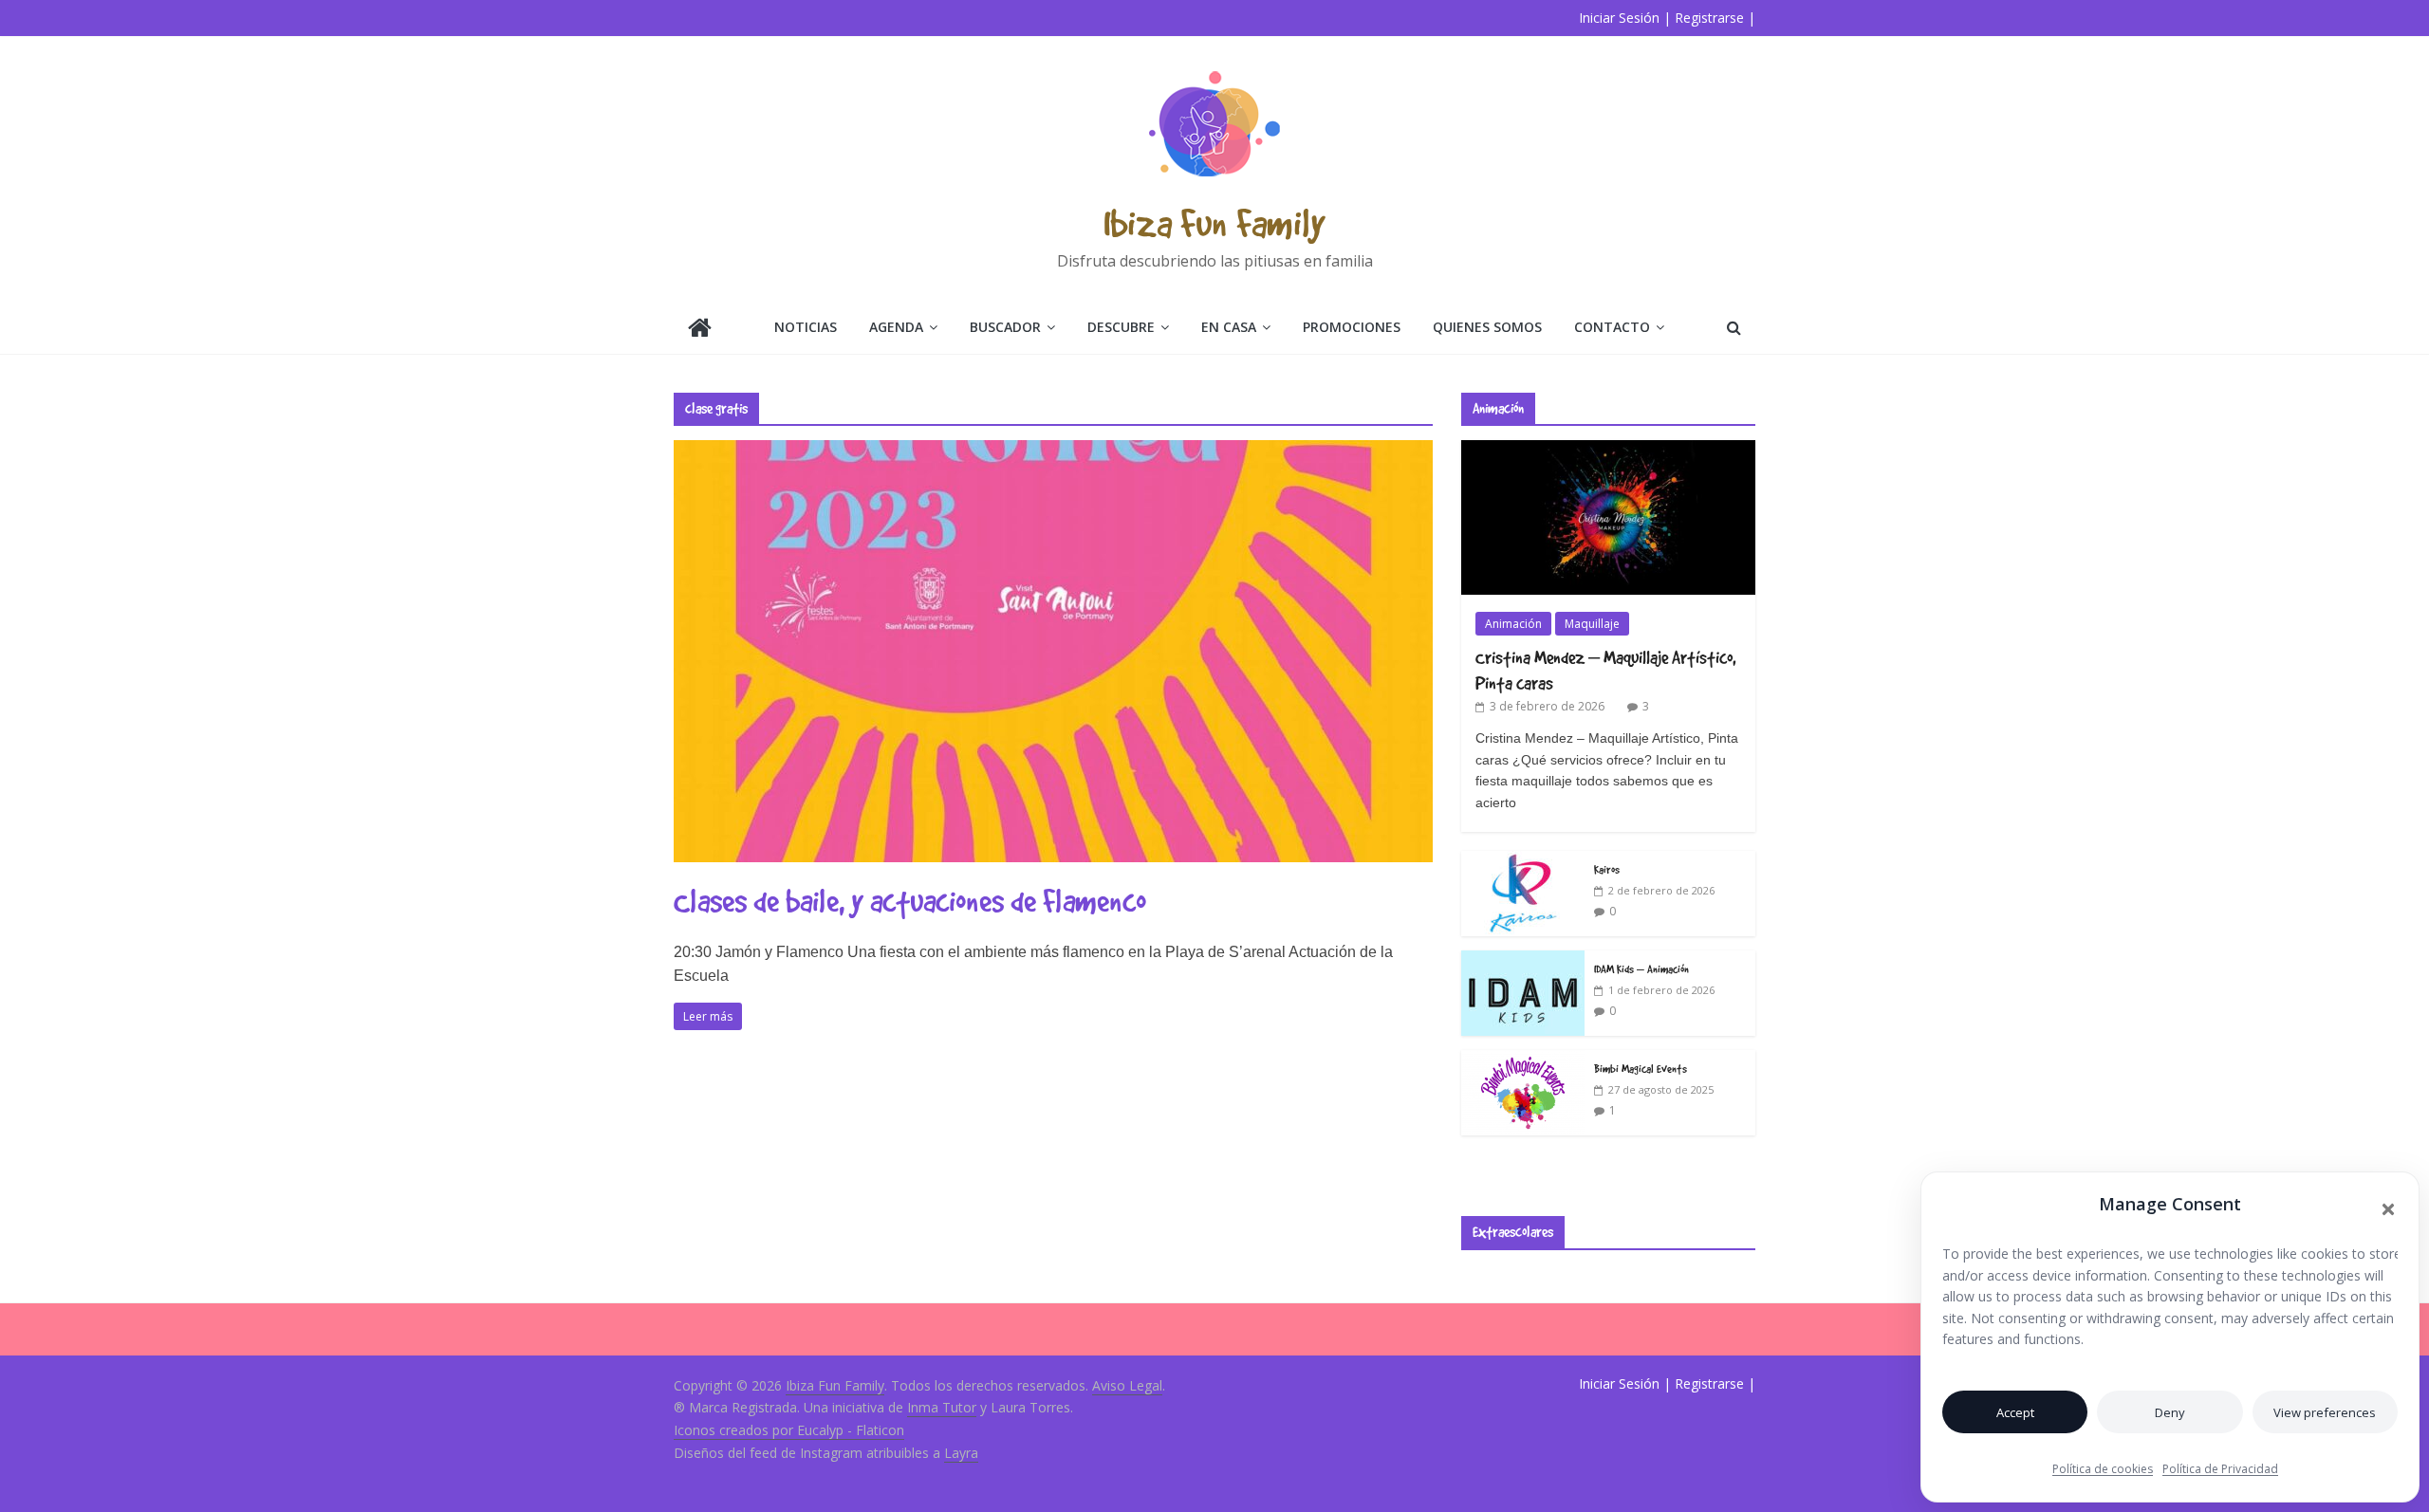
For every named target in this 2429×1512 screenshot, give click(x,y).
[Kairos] (1523, 861)
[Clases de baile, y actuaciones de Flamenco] (1053, 452)
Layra (961, 1453)
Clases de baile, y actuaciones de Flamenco (910, 901)
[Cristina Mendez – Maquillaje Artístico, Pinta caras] (1608, 450)
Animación (1513, 624)
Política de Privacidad (2220, 1469)
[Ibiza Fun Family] (700, 330)
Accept (2015, 1412)
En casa (1229, 327)
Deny (2170, 1412)
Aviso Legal (1127, 1385)
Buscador (1005, 327)
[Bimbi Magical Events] (1523, 1060)
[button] (2388, 1209)
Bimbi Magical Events (1641, 1068)
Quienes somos (1487, 327)
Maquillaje (1592, 624)
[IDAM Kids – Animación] (1523, 960)
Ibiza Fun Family (1214, 222)
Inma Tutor (942, 1407)
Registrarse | (1715, 18)
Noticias (806, 327)
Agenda (896, 327)
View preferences (2325, 1412)
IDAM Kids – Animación (1641, 968)
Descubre (1121, 327)
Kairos (1607, 869)
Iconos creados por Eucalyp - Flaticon (789, 1430)
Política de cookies (2103, 1469)
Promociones (1352, 327)
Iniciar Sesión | (1625, 18)
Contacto (1612, 327)
